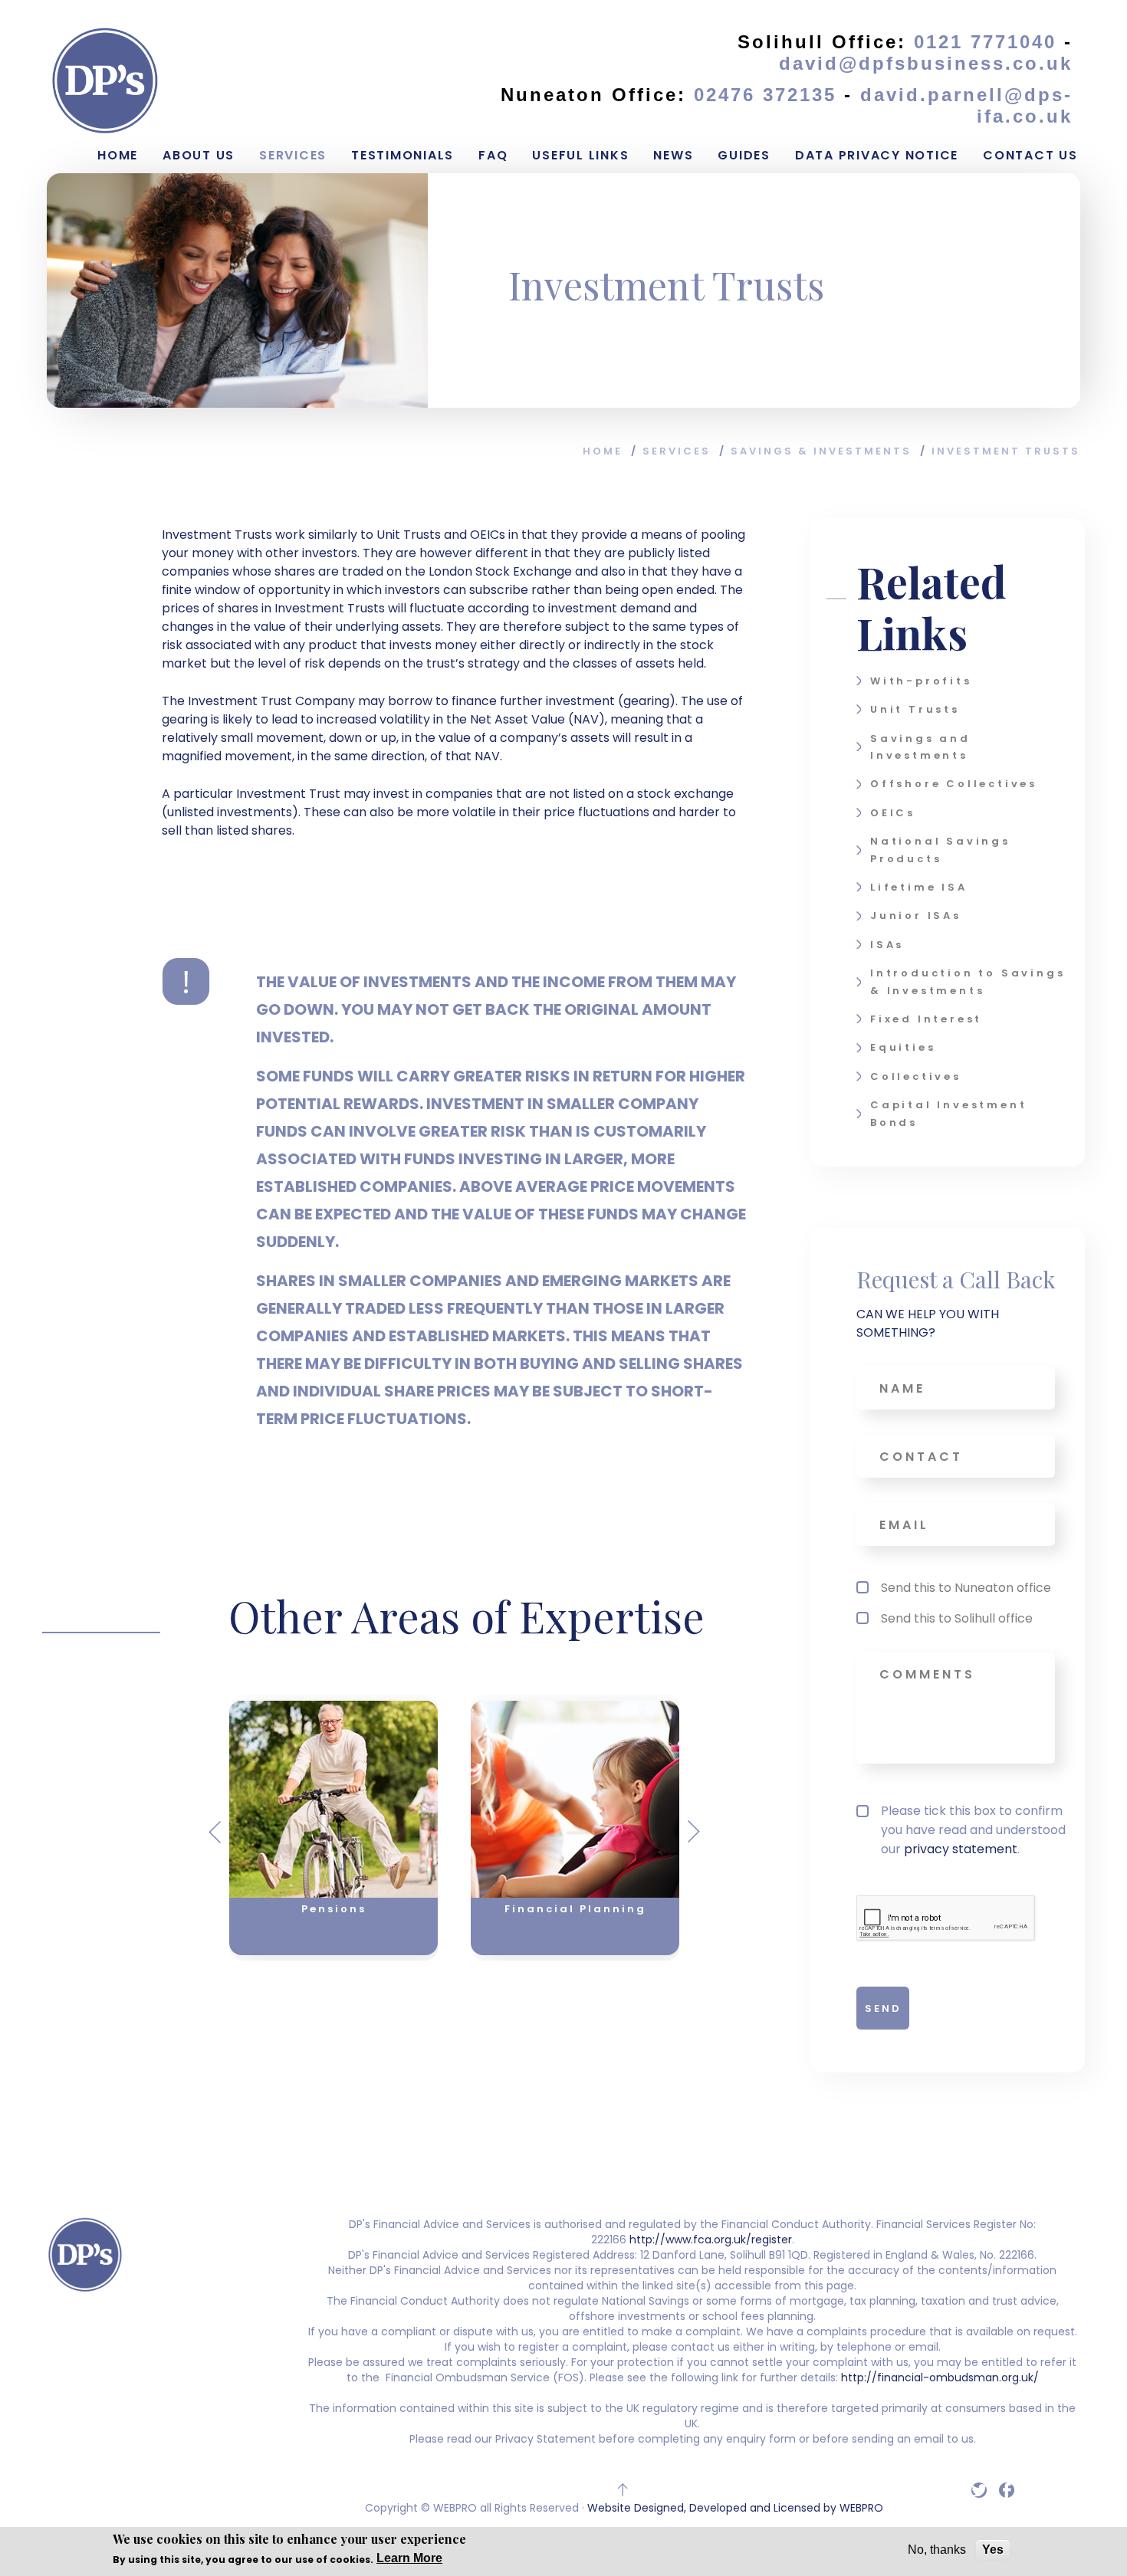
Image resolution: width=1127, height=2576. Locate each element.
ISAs (887, 945)
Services (293, 155)
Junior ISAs (916, 916)
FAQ (493, 155)
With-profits (921, 681)
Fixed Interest (926, 1019)
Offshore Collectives (954, 784)
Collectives (916, 1076)
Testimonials (402, 155)
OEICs (893, 813)
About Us (199, 155)
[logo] (105, 80)
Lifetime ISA (919, 887)
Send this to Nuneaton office (966, 1588)
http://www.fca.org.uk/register (711, 2240)
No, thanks (937, 2550)
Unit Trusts (915, 709)
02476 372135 (769, 95)
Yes (993, 2550)
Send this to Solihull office (957, 1618)
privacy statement (961, 1849)
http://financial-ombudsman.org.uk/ (938, 2377)
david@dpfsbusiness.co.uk (926, 63)
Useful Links (580, 155)
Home (118, 155)
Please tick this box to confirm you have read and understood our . (973, 1830)
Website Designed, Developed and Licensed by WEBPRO (735, 2508)
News (673, 155)
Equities (903, 1047)
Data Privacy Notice (877, 155)
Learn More (409, 2558)
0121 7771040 (985, 42)
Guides (744, 155)
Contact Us (1030, 155)
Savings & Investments (821, 451)
